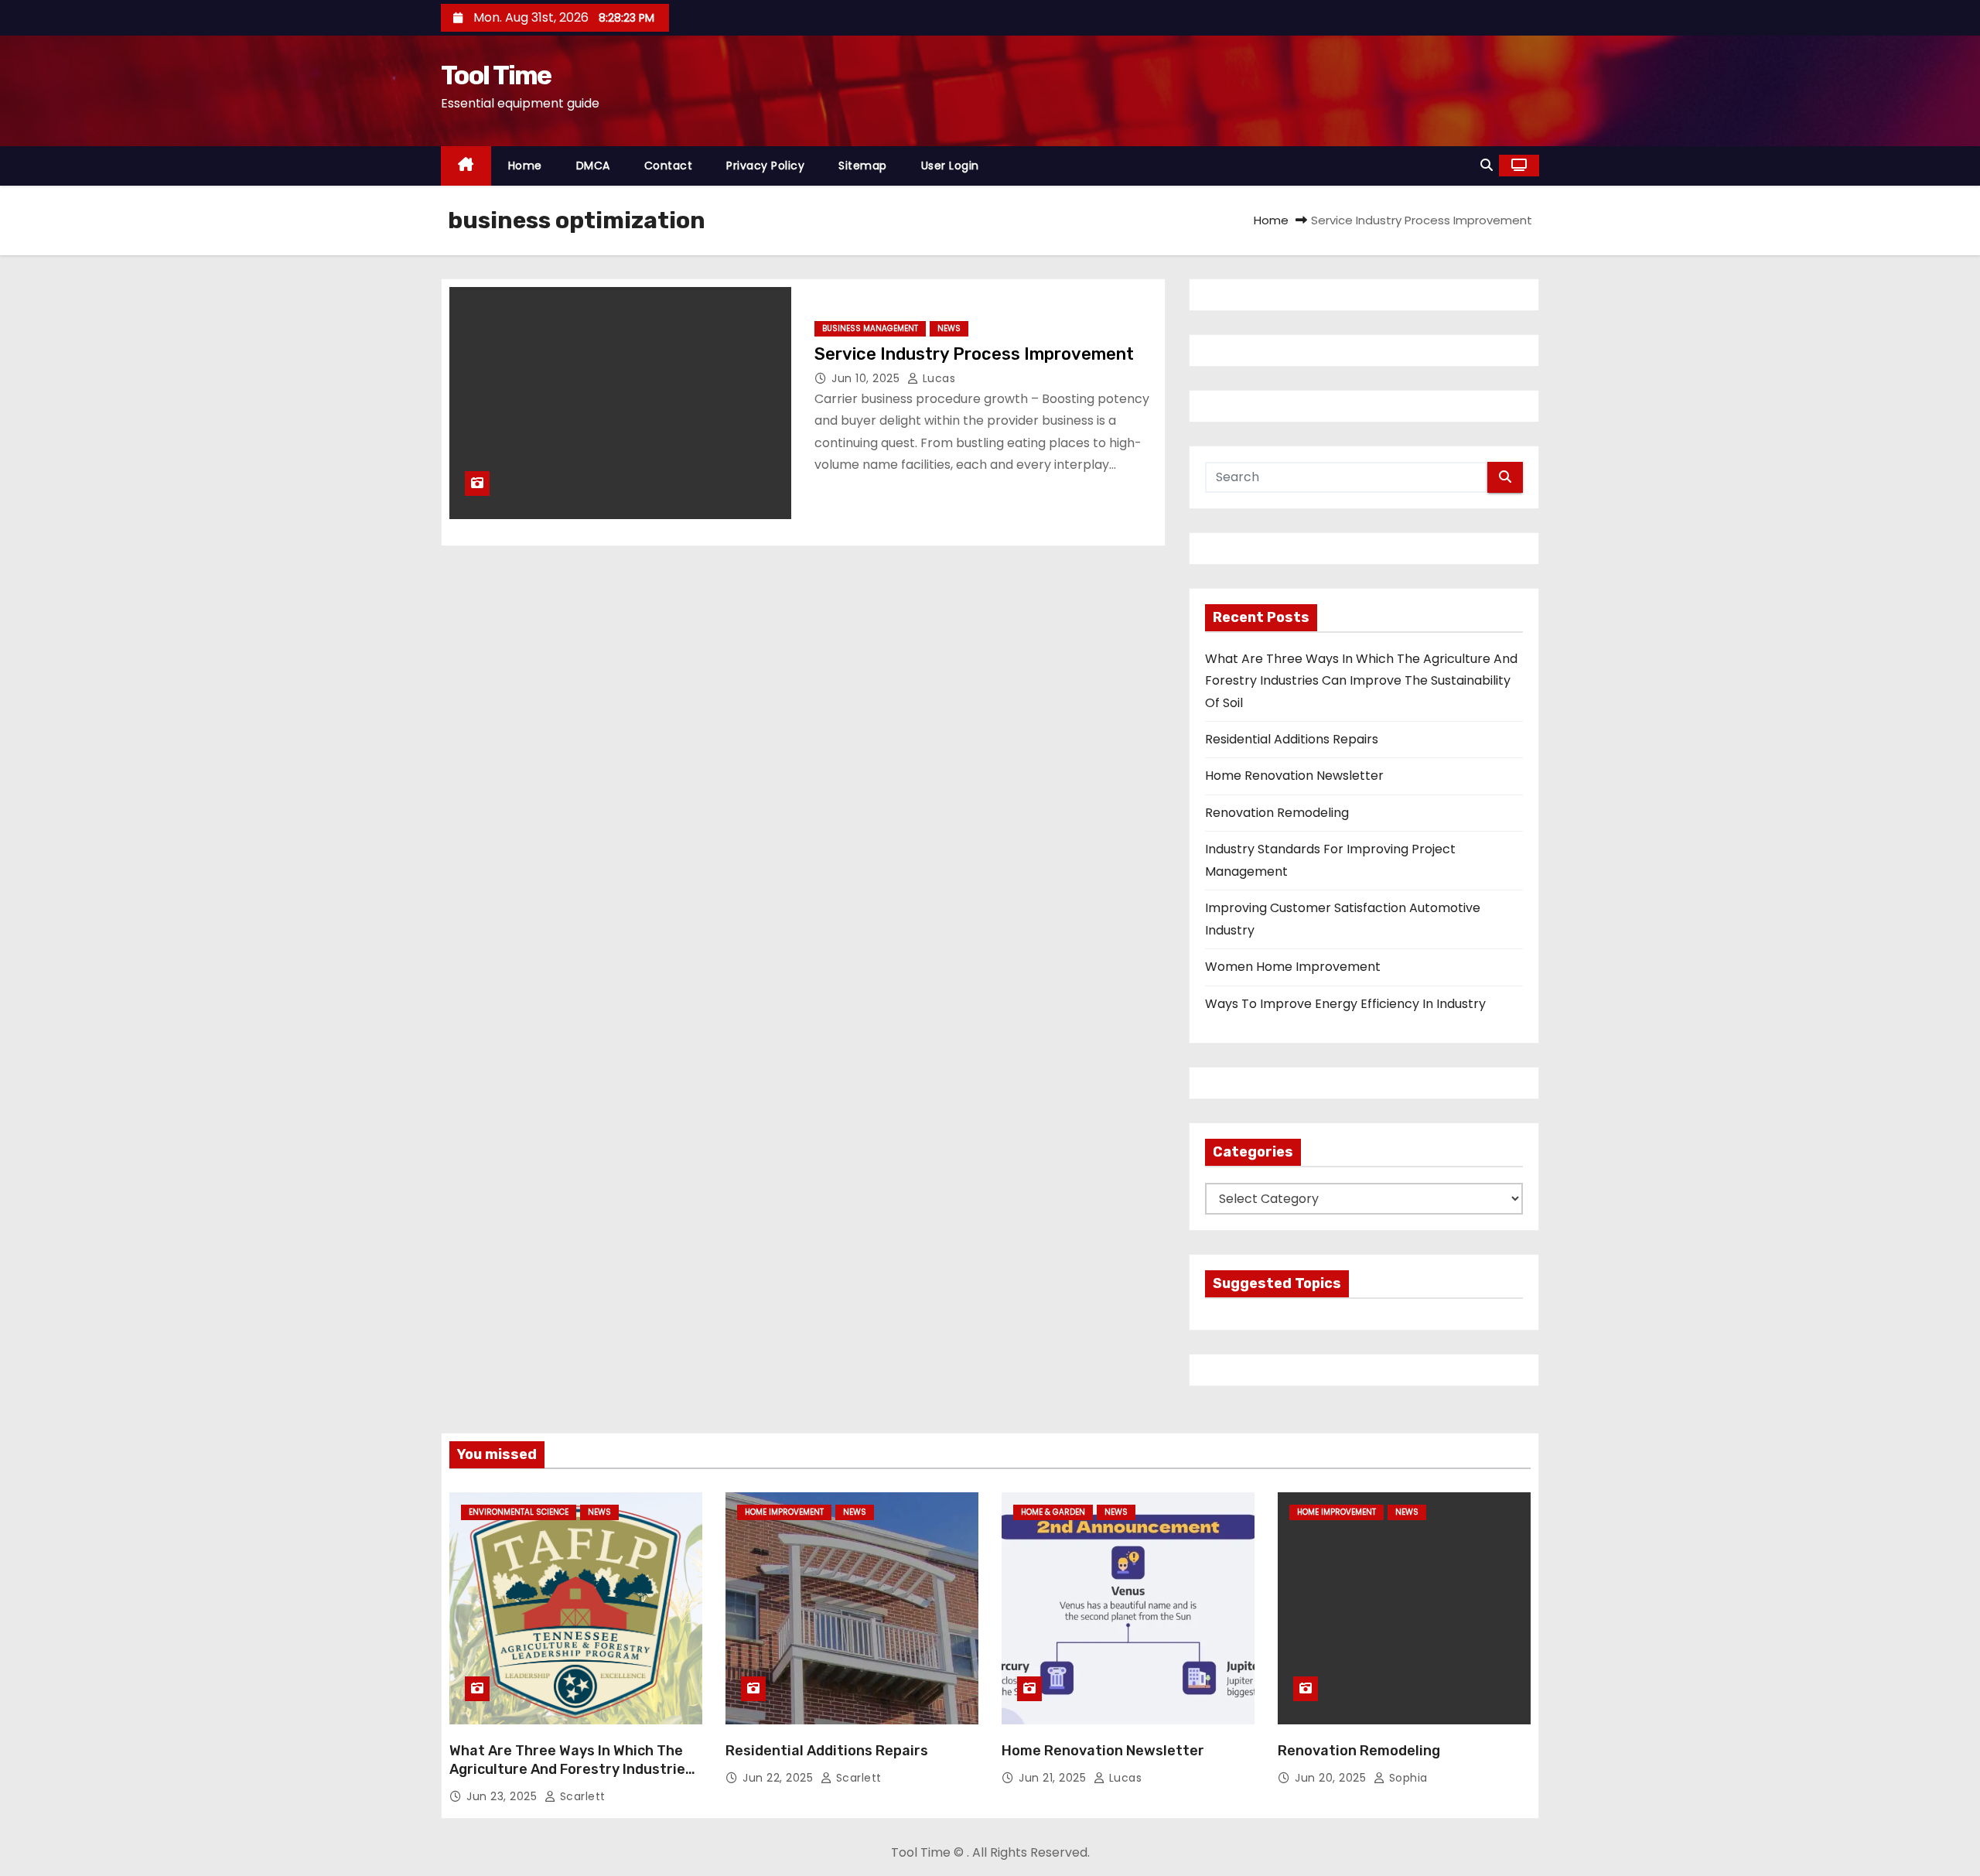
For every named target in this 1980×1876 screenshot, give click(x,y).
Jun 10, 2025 (867, 378)
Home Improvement (784, 1512)
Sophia (1406, 1778)
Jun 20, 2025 (1332, 1778)
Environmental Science (519, 1512)
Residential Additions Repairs (1292, 739)
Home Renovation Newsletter (1294, 776)
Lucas (937, 378)
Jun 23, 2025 (504, 1796)
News (949, 328)
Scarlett (581, 1796)
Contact (669, 166)
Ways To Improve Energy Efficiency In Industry (1345, 1004)
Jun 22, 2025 (780, 1778)
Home (525, 166)
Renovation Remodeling (1277, 813)
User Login (950, 166)
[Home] (466, 166)
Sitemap (863, 166)
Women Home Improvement (1293, 967)
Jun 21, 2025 (1054, 1778)
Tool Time (496, 75)
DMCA (593, 166)
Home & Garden (1053, 1512)
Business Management (870, 328)
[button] (1487, 165)
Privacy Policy (765, 166)
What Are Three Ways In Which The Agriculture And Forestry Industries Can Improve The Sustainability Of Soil (1361, 681)
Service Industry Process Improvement (974, 354)
